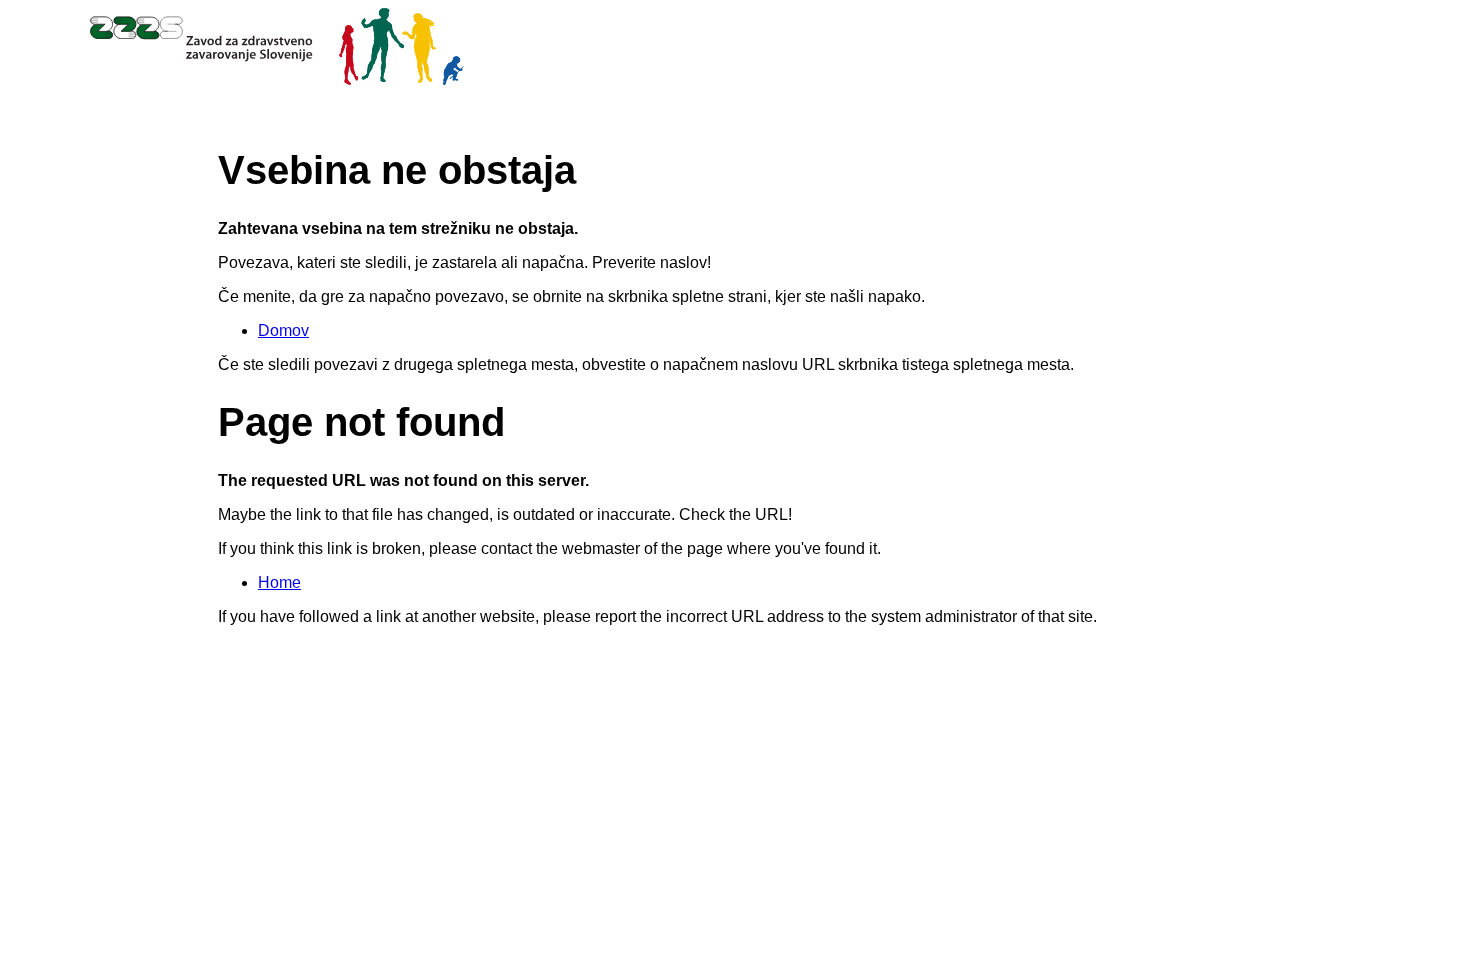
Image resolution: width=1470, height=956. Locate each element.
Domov (283, 330)
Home (279, 582)
